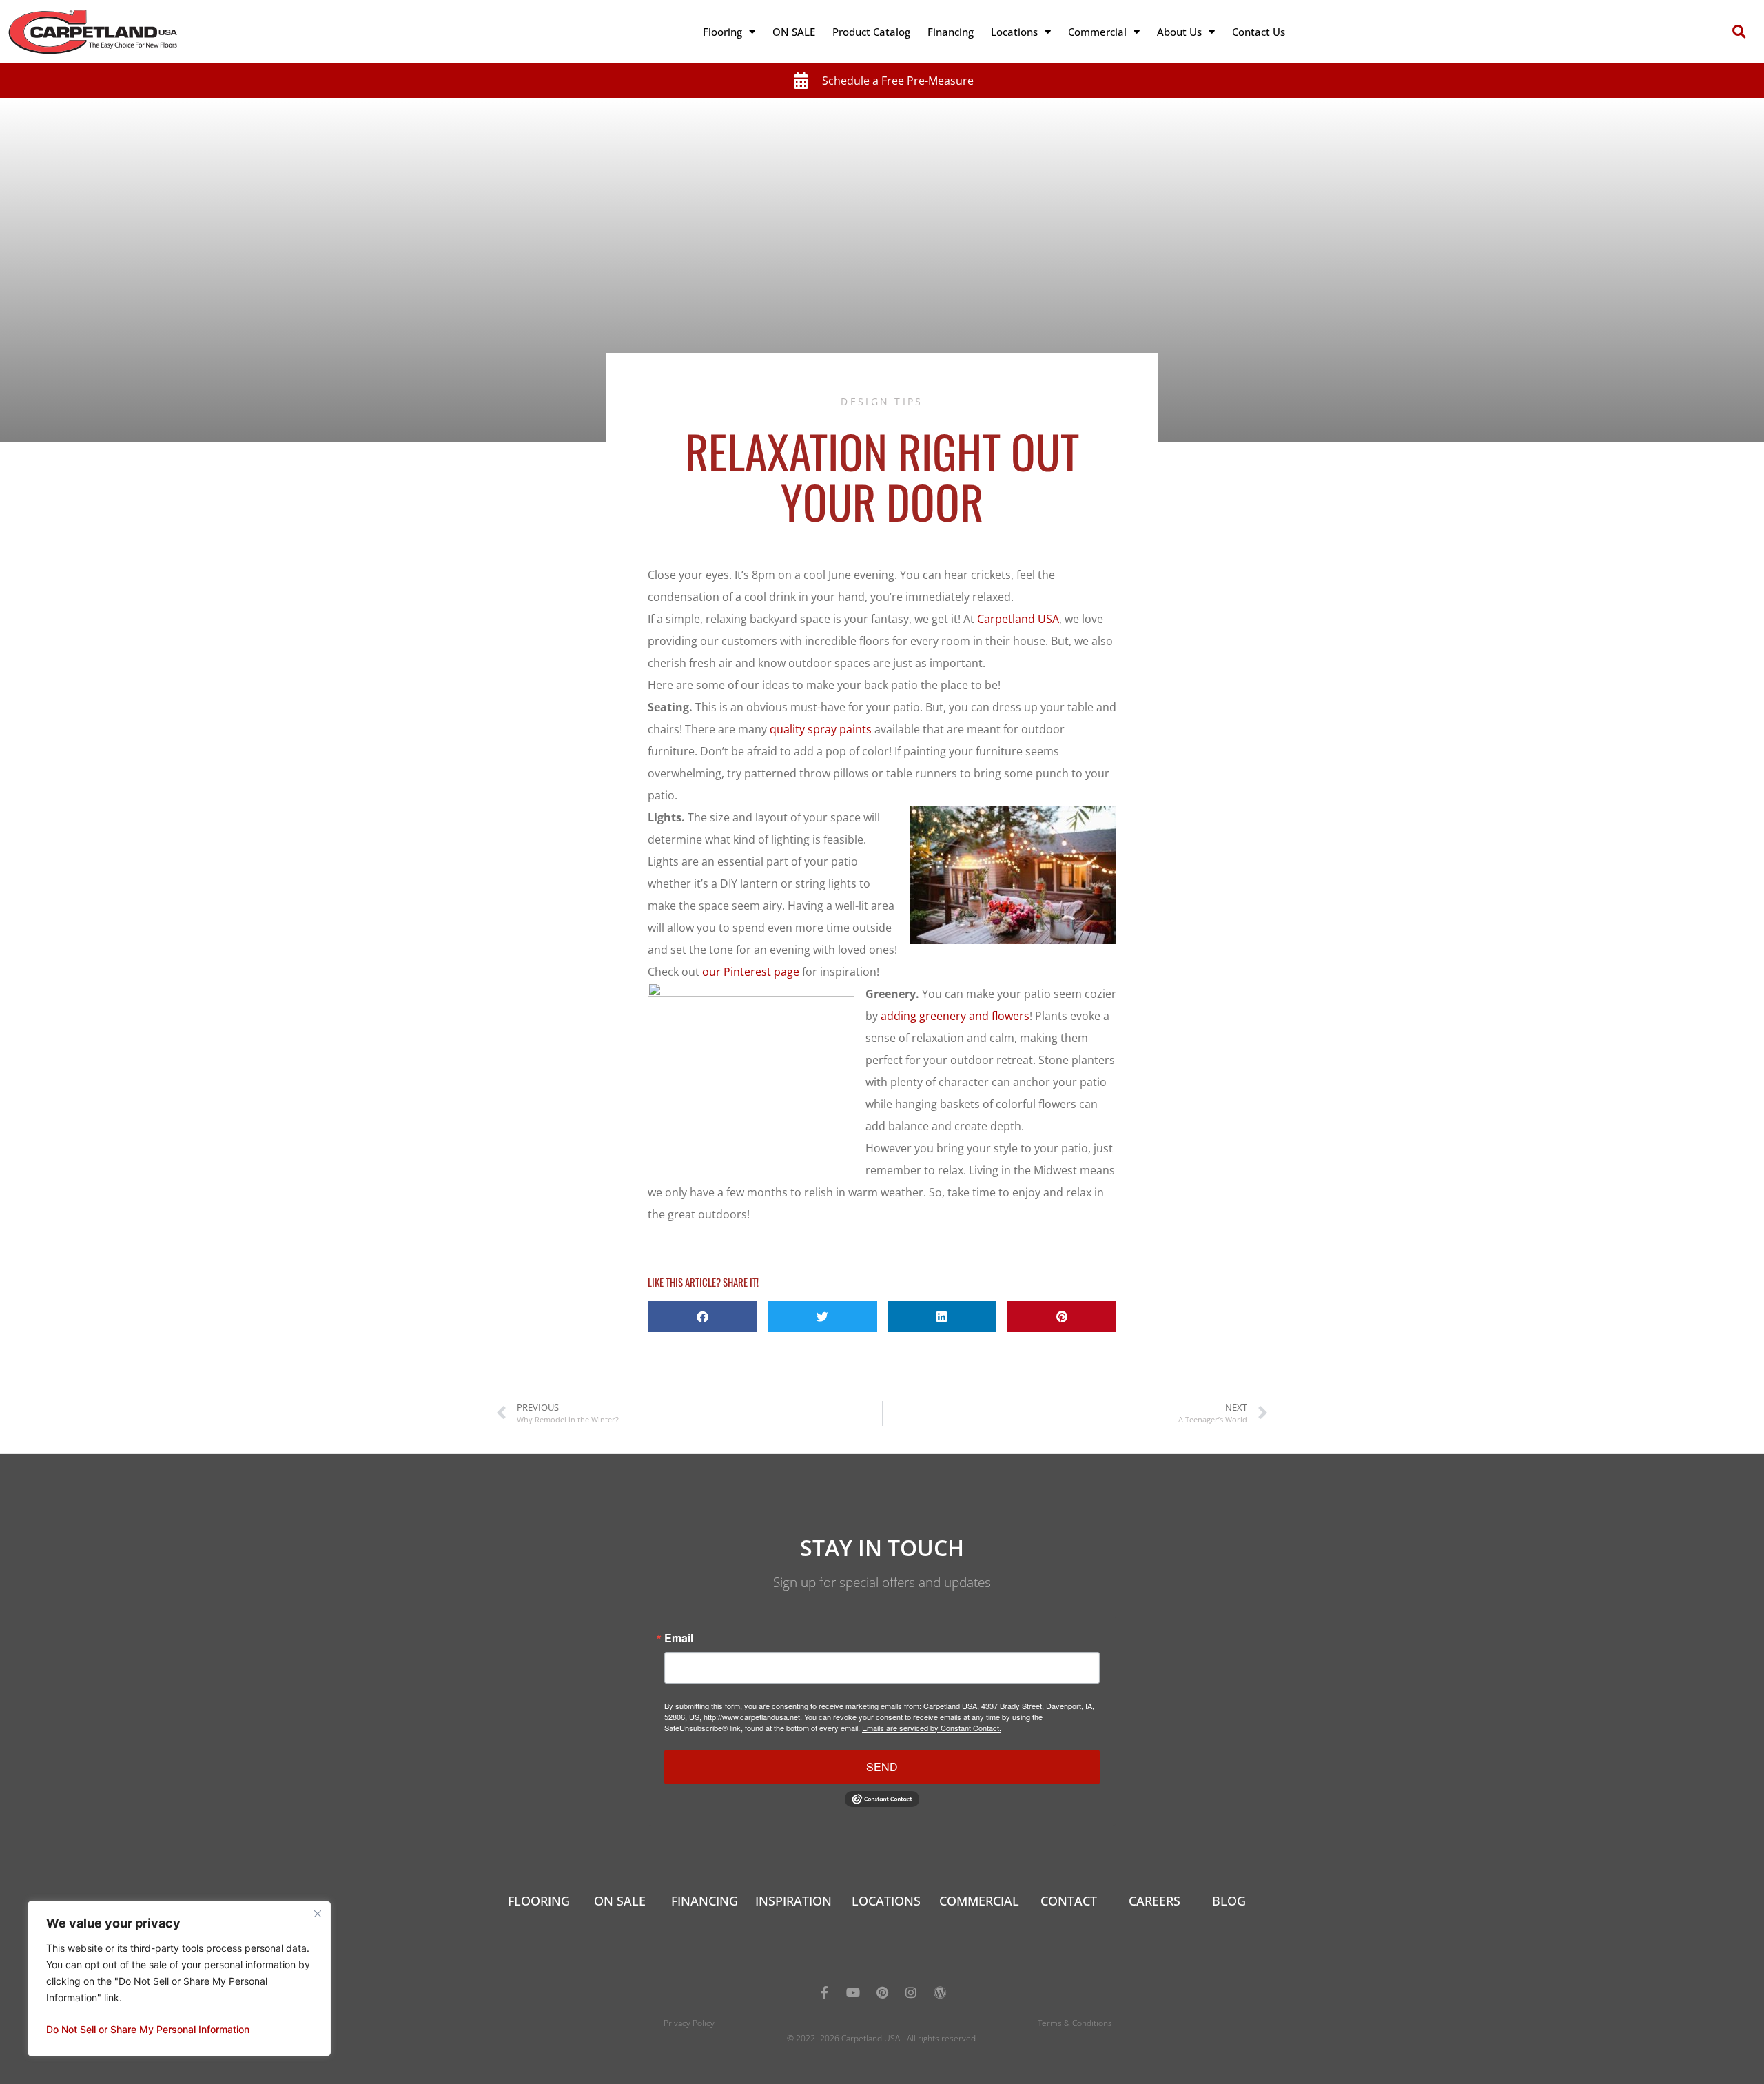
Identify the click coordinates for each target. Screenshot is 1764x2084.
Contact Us (1259, 32)
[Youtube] (853, 1992)
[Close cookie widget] (318, 1914)
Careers (1155, 1901)
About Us (1179, 32)
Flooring (722, 32)
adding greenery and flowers (955, 1016)
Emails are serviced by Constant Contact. (932, 1728)
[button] (1739, 32)
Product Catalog (871, 32)
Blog (1229, 1901)
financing (705, 1901)
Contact (1069, 1901)
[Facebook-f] (824, 1992)
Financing (951, 32)
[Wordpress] (940, 1992)
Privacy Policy (689, 2023)
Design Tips (882, 401)
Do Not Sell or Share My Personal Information (148, 2029)
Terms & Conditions (1075, 2023)
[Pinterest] (882, 1992)
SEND (882, 1767)
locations (886, 1901)
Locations (1014, 32)
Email (679, 1638)
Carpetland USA (1018, 619)
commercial (979, 1901)
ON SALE (794, 32)
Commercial (1097, 32)
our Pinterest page (751, 972)
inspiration (793, 1901)
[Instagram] (911, 1992)
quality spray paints (821, 729)
